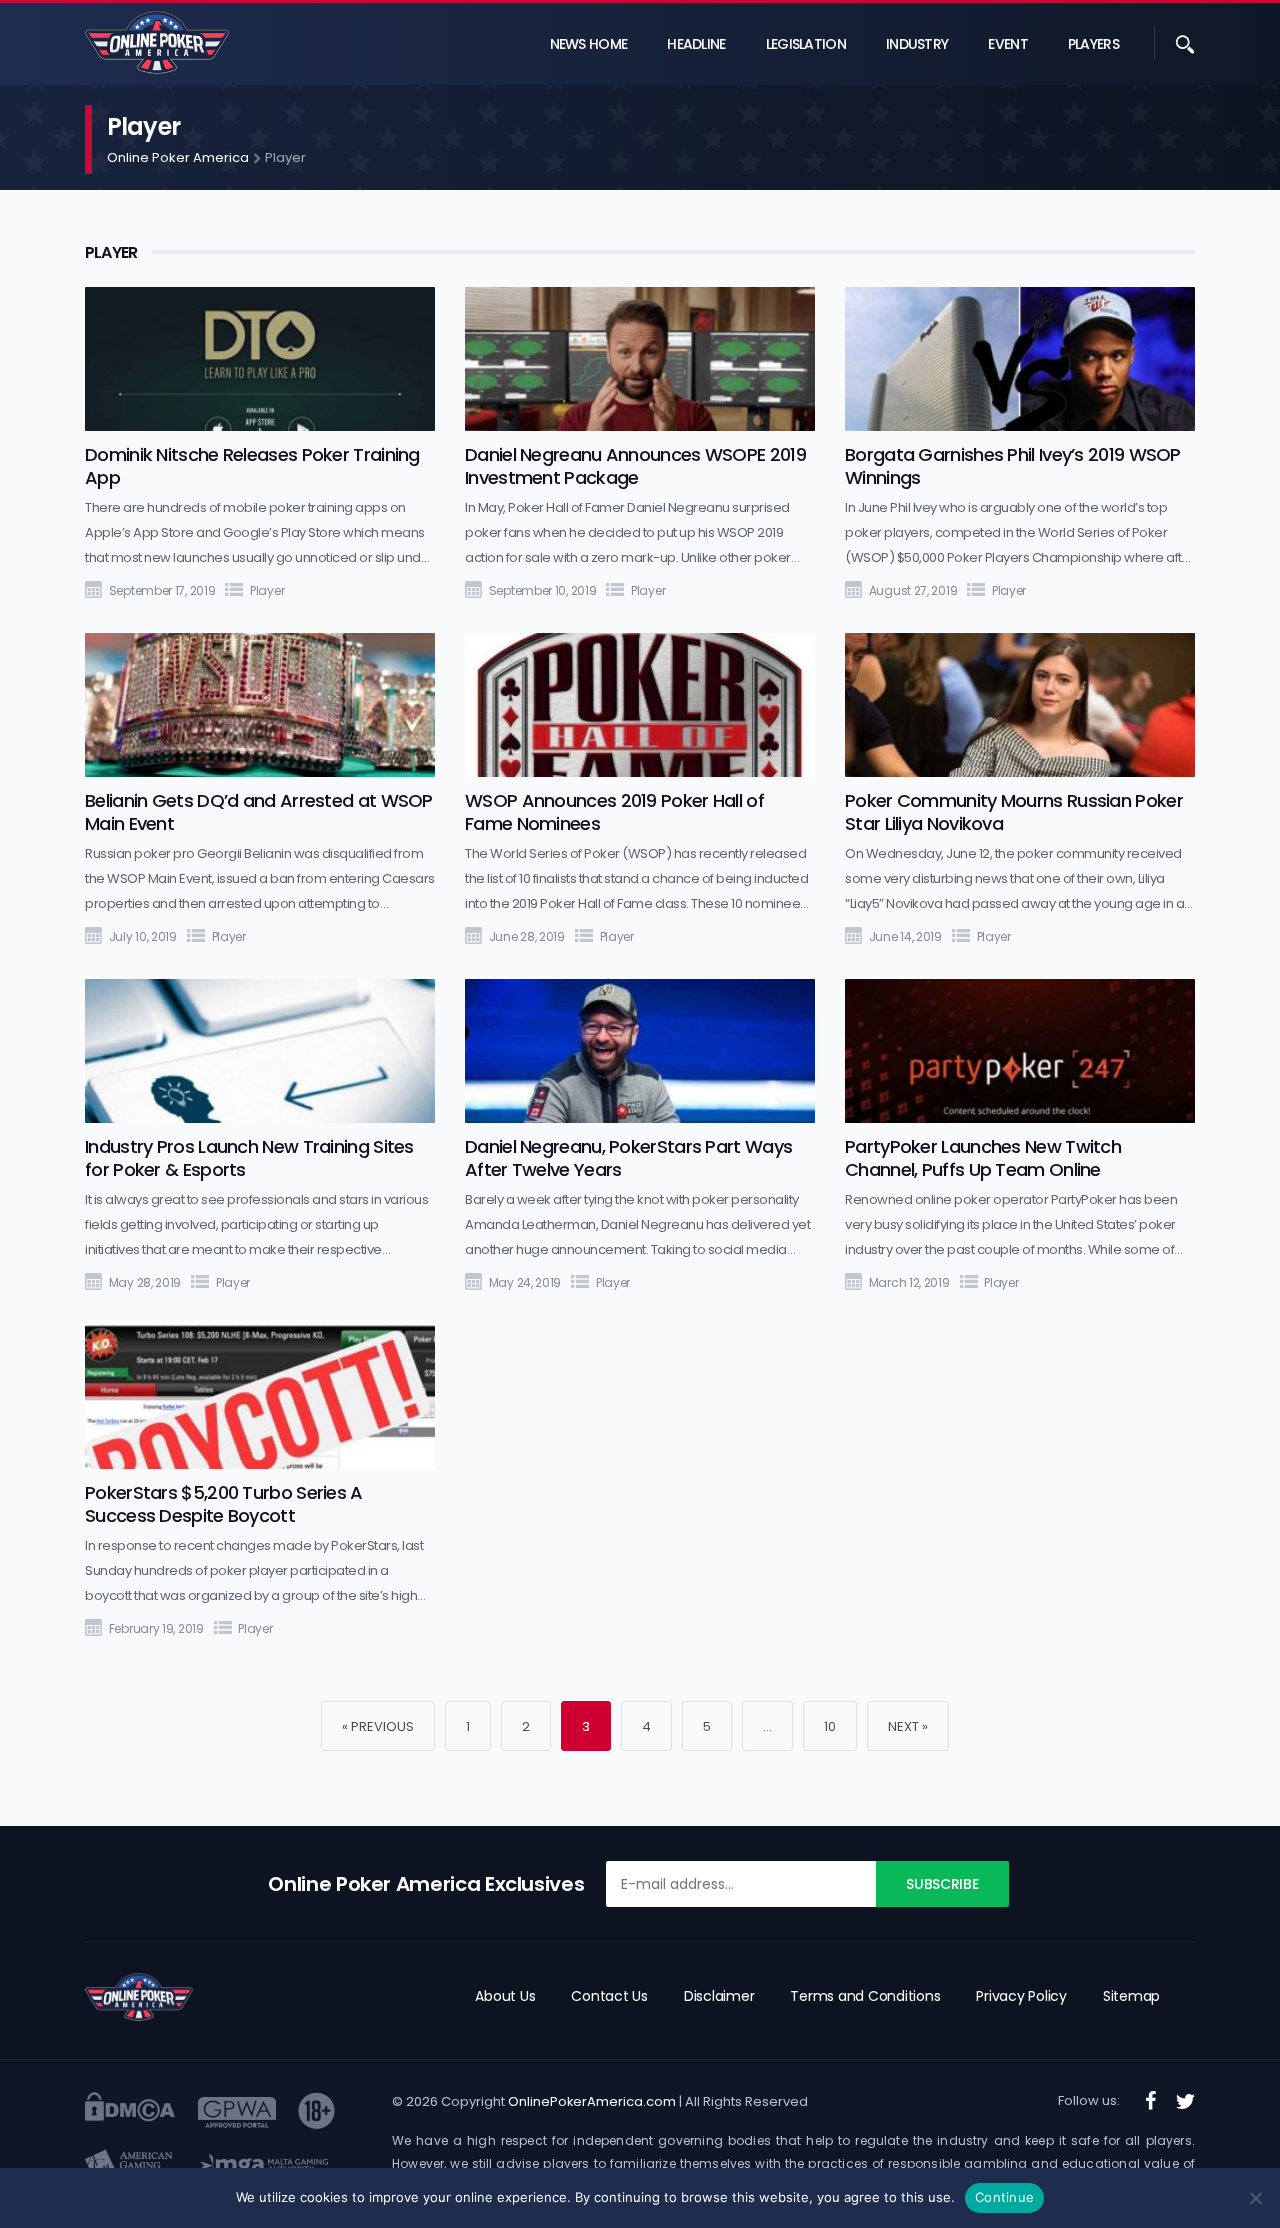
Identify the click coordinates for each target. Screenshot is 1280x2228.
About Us (505, 1996)
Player (267, 590)
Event (1008, 44)
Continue (1004, 2197)
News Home (589, 44)
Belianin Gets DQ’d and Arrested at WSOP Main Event (259, 812)
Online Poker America (178, 157)
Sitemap (1131, 1996)
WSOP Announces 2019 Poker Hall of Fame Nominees (614, 812)
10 (830, 1726)
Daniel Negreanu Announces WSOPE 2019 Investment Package (635, 466)
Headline (696, 44)
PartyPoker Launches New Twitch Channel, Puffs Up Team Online (983, 1158)
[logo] (139, 1997)
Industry (917, 44)
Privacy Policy (1021, 1996)
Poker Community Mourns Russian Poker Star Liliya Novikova (1014, 812)
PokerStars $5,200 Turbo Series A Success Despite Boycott (224, 1504)
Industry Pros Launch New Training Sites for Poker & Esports (249, 1158)
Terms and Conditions (865, 1996)
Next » (908, 1726)
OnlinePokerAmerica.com (592, 2101)
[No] (1255, 2198)
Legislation (806, 44)
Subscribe (942, 1884)
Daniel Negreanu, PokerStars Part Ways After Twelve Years (628, 1158)
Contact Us (609, 1996)
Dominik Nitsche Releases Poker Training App (252, 466)
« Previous (378, 1726)
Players (1093, 44)
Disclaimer (719, 1996)
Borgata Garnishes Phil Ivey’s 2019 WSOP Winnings (1013, 466)
